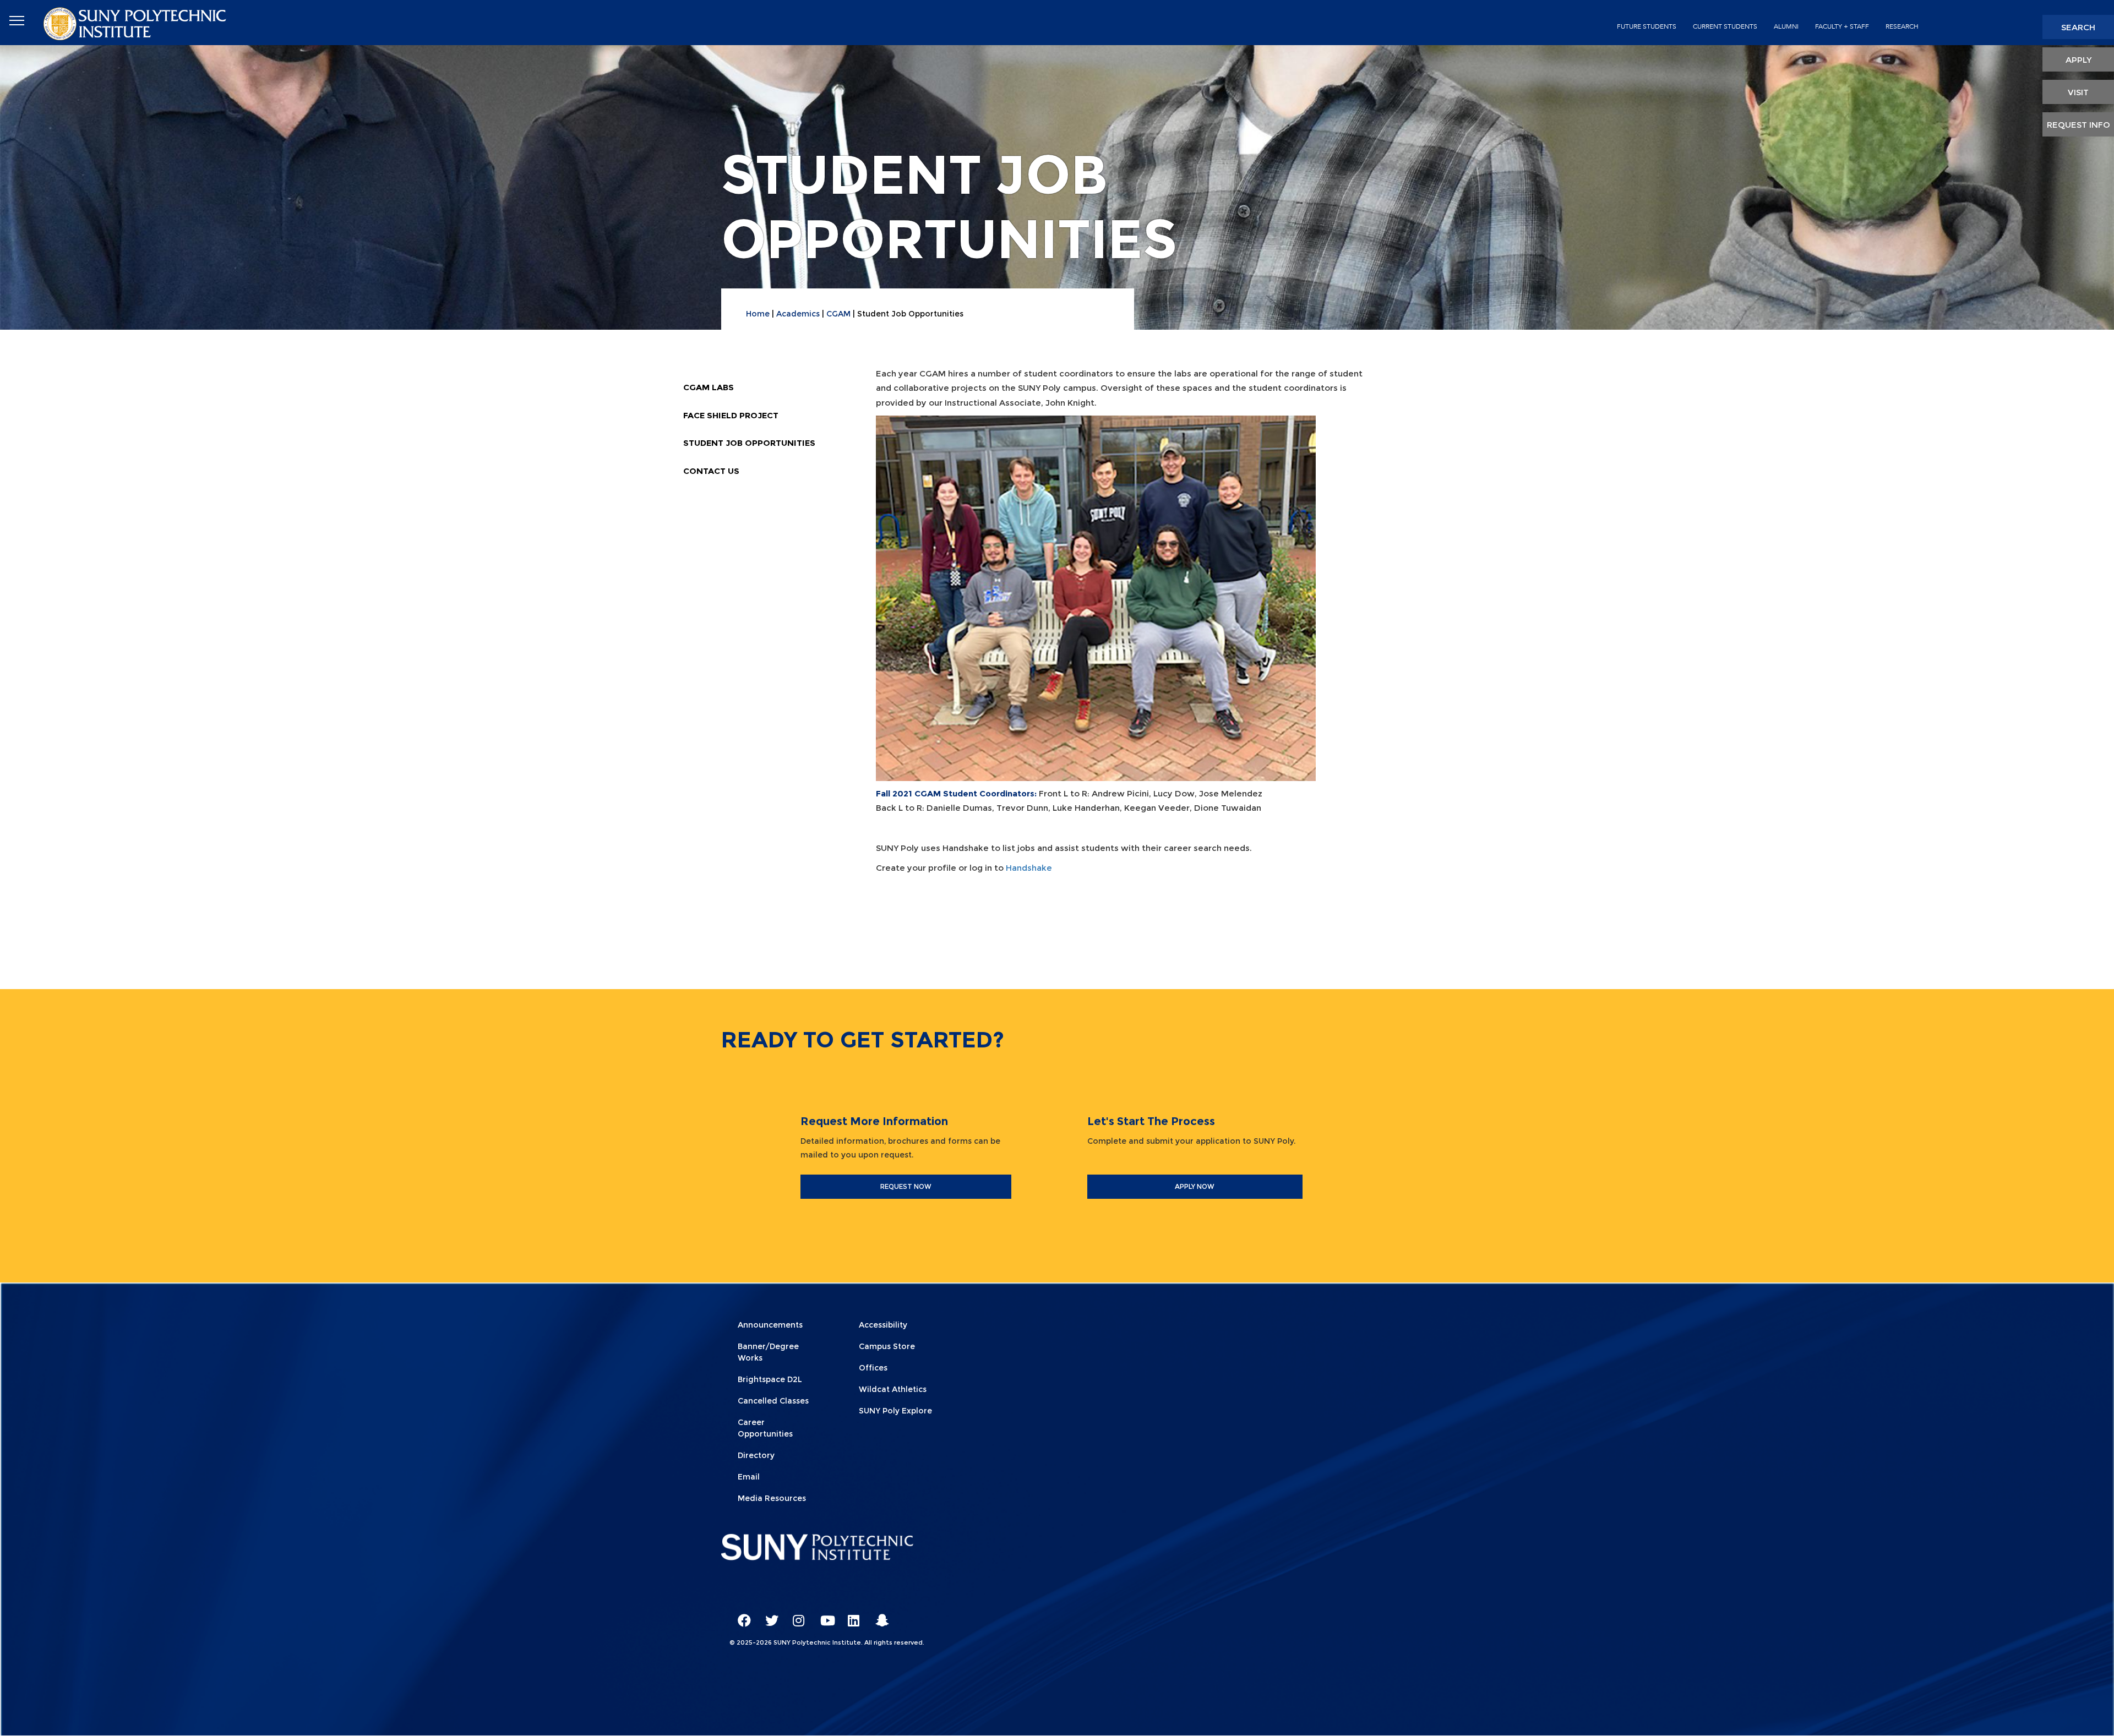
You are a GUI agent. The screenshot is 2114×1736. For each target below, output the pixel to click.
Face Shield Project (731, 415)
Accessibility (883, 1325)
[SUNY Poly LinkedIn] (851, 1615)
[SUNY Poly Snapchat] (878, 1615)
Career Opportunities (765, 1428)
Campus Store (887, 1346)
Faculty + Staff (1842, 26)
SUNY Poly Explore (895, 1411)
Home (758, 314)
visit (2078, 92)
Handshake (1029, 868)
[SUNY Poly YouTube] (823, 1615)
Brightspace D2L (770, 1379)
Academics (798, 314)
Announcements (770, 1325)
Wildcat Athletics (893, 1389)
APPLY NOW (1195, 1186)
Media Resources (772, 1498)
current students (1725, 26)
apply (2078, 60)
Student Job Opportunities (749, 443)
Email (749, 1477)
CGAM (838, 314)
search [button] (2078, 27)
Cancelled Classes (773, 1401)
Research (1902, 26)
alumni (1786, 26)
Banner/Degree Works (768, 1352)
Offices (873, 1368)
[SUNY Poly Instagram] (796, 1615)
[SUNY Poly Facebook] (740, 1615)
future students (1647, 26)
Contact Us (711, 471)
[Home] (136, 23)
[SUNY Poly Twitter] (768, 1615)
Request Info (2078, 125)
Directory (756, 1455)
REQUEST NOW (906, 1186)
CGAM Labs (709, 387)
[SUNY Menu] (17, 21)
